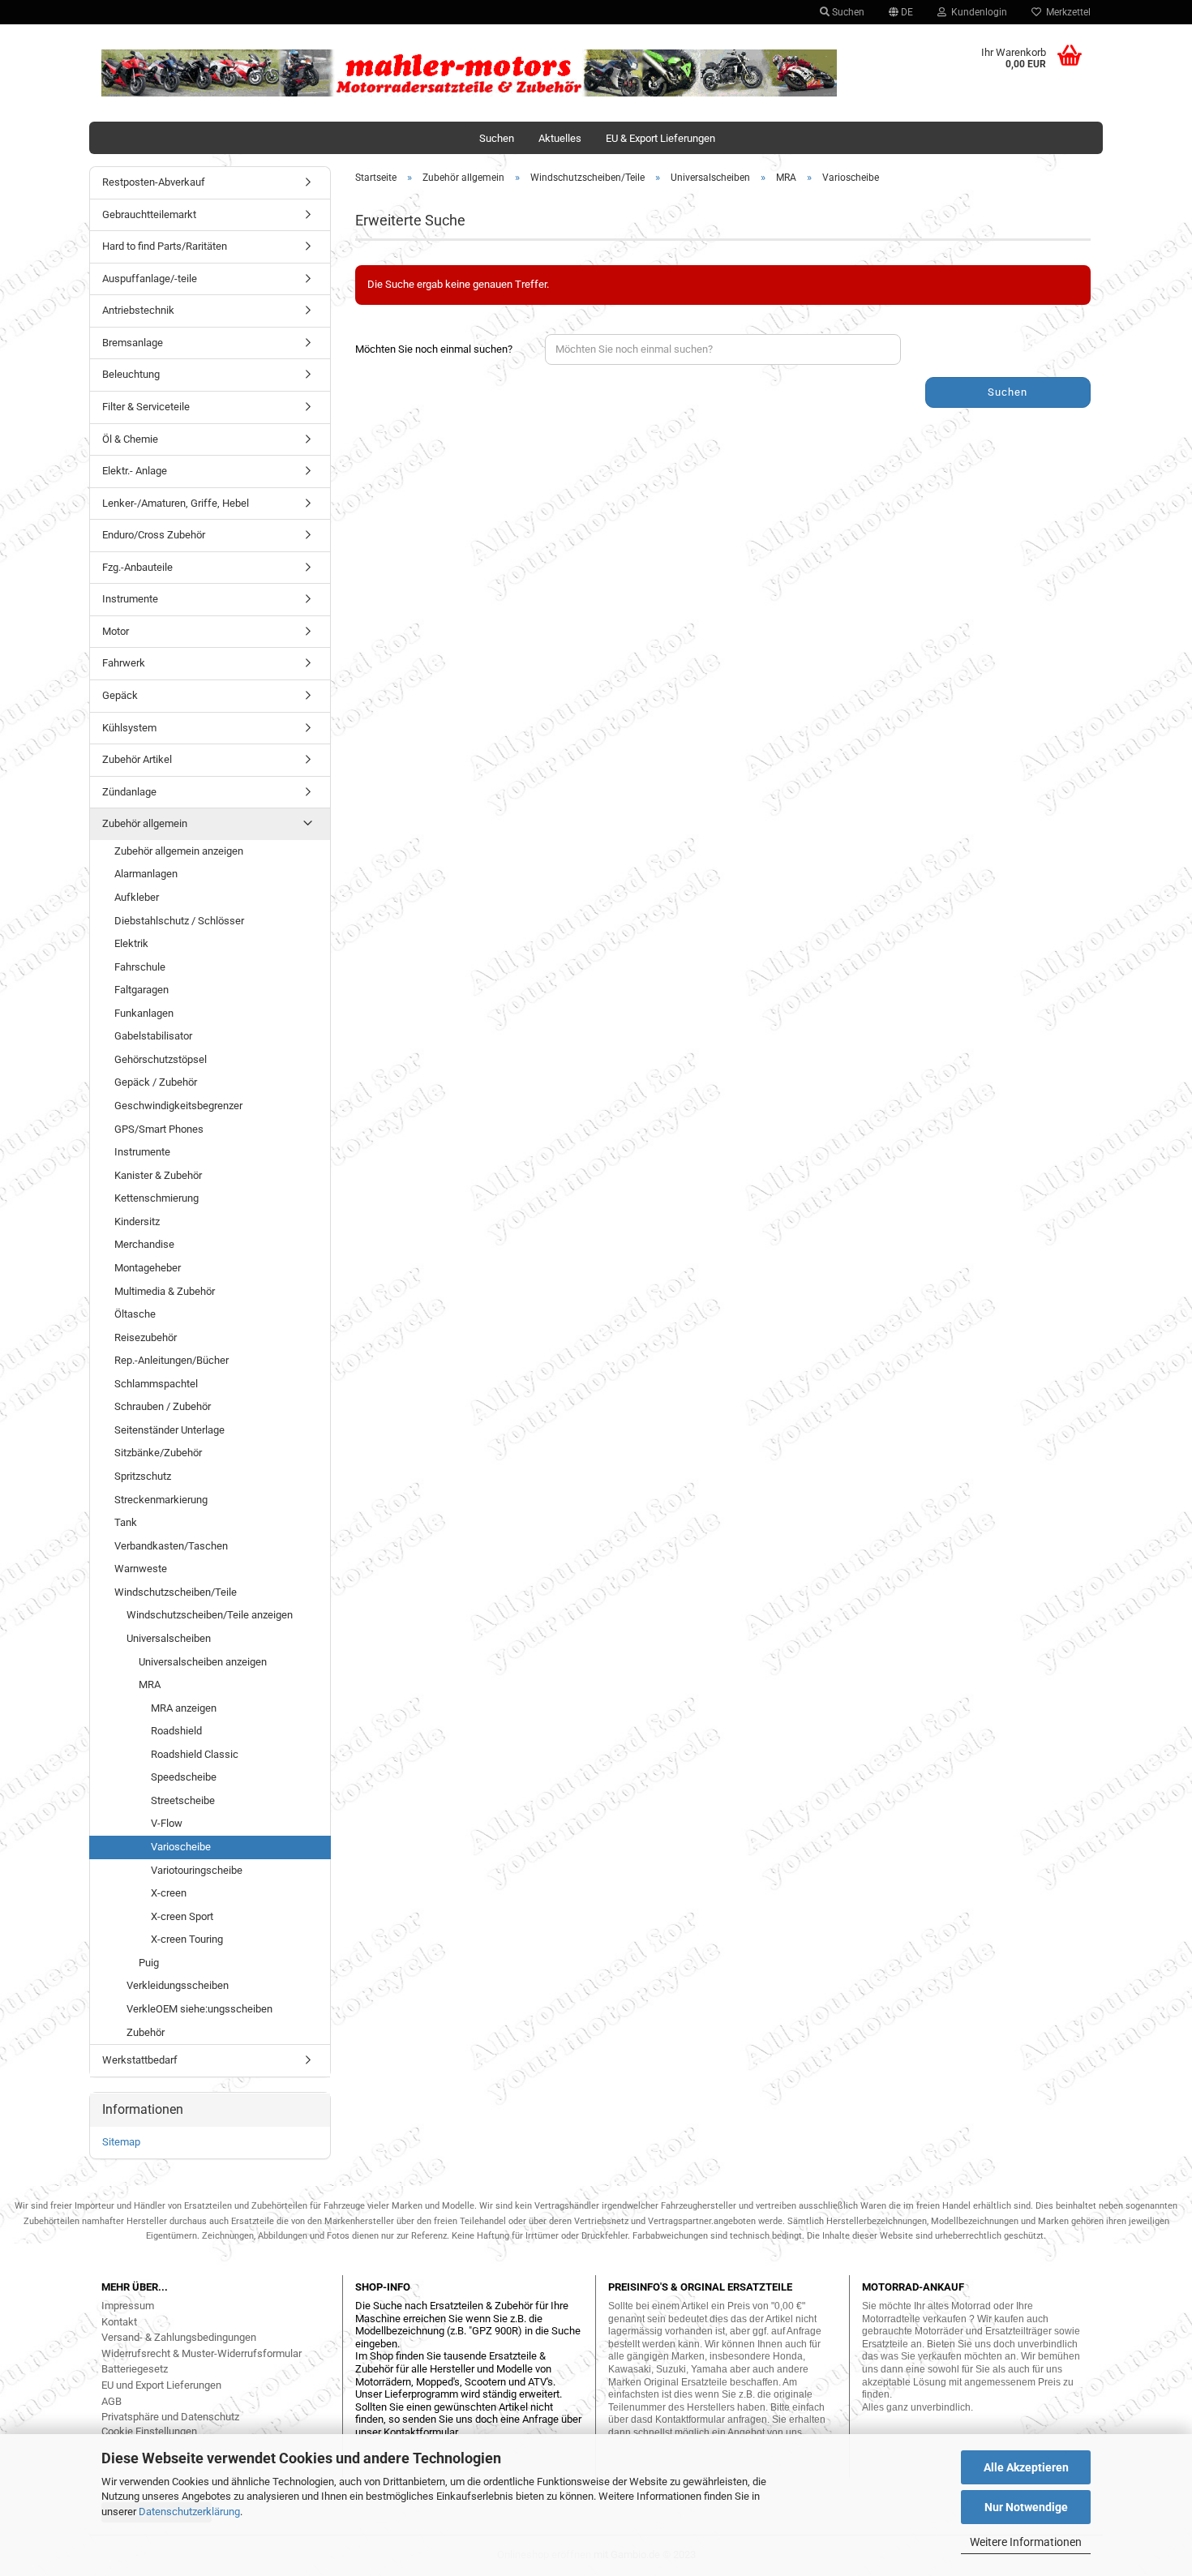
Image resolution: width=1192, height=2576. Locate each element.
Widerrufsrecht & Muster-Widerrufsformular (202, 2353)
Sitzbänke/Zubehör (158, 1453)
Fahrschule (140, 967)
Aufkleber (137, 897)
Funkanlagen (144, 1013)
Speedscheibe (184, 1777)
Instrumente (130, 599)
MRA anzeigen (184, 1708)
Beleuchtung (131, 374)
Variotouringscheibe (197, 1870)
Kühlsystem (129, 728)
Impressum (128, 2306)
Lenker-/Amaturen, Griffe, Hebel (176, 503)
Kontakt (119, 2322)
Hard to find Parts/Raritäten (165, 246)
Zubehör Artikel (137, 759)
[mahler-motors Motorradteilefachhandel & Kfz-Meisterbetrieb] (470, 73)
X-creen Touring (187, 1939)
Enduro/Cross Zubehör (154, 535)
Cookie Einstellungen (149, 2431)
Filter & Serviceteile (146, 407)
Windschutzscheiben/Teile (176, 1592)
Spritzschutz (143, 1476)
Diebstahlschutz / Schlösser (179, 921)
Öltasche (135, 1314)
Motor (116, 631)
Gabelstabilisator (153, 1036)
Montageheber (148, 1268)
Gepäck (120, 695)
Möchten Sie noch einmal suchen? (434, 349)
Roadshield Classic (195, 1754)
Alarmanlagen (146, 874)
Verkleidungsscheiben (178, 1985)
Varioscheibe (181, 1847)
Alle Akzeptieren (1026, 2467)
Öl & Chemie (130, 439)
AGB (111, 2401)
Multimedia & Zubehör (165, 1291)
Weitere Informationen (1026, 2542)
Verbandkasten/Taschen (171, 1546)
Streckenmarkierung (161, 1500)
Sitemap (121, 2142)
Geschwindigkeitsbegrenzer (178, 1106)
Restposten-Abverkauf (154, 182)
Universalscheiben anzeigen (203, 1662)
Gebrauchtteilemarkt (149, 214)
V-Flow (167, 1823)
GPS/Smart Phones (159, 1129)
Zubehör (146, 2032)
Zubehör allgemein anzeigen (179, 851)
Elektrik (131, 943)
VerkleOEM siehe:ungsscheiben (199, 2009)
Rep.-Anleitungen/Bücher (172, 1360)
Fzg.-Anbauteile (137, 567)
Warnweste (141, 1569)
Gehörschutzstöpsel (161, 1059)
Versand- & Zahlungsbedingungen (179, 2337)
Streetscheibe (183, 1800)
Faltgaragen (141, 990)
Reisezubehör (146, 1337)
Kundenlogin (977, 12)
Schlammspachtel (156, 1384)
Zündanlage (129, 792)
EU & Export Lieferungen (660, 138)
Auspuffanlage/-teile (150, 279)
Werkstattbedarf (140, 2060)
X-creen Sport (182, 1916)
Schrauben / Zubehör (163, 1406)
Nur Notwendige (1026, 2507)
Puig (149, 1963)
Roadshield (176, 1731)
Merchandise (144, 1244)
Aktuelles (560, 138)
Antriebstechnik (138, 310)
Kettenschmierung (157, 1198)
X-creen (169, 1893)
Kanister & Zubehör (158, 1175)
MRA (150, 1684)
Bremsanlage (133, 343)
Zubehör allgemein (145, 823)
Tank (126, 1522)
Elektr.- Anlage (135, 471)
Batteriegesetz (135, 2369)
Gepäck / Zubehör (156, 1082)
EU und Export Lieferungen (161, 2385)
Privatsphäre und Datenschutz (170, 2417)
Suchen (847, 12)
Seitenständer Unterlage (169, 1430)
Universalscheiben (169, 1638)
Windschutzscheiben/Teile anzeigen (210, 1615)
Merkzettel (1066, 12)
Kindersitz (137, 1222)
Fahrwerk (124, 663)
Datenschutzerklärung (189, 2512)
